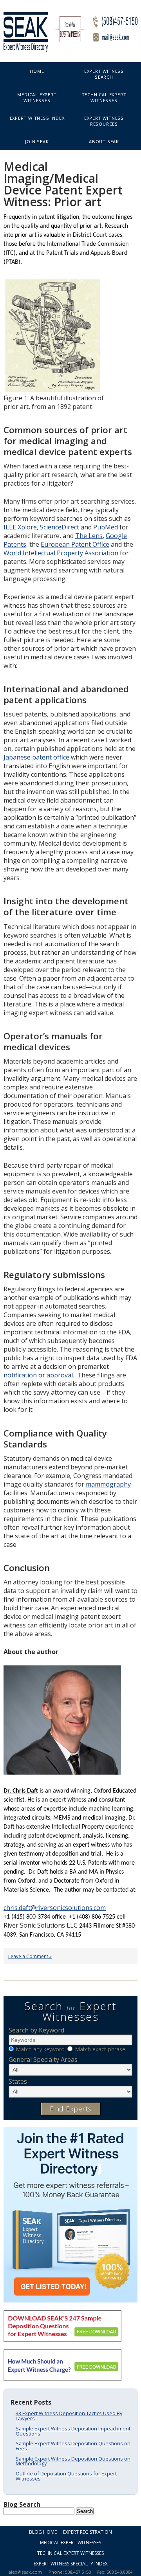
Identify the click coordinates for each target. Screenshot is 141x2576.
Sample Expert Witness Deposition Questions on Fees (73, 2446)
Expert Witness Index (37, 118)
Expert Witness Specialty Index (71, 2564)
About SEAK (104, 141)
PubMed (106, 527)
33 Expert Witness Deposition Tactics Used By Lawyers (69, 2416)
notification (20, 1375)
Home (37, 71)
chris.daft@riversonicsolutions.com (55, 1908)
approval (60, 1375)
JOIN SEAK (37, 141)
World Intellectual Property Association (61, 553)
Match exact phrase (100, 2049)
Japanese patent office (36, 757)
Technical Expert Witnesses (104, 97)
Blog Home (43, 2532)
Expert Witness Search (104, 74)
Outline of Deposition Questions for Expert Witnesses (66, 2476)
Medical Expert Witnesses (37, 97)
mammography (108, 1484)
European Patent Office (75, 544)
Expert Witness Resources (104, 121)
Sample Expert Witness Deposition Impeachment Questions (73, 2431)
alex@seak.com (25, 2572)
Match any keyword (40, 2049)
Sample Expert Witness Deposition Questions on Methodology (73, 2461)
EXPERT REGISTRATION (88, 2532)
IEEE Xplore (20, 527)
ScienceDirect (60, 527)
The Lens (89, 536)
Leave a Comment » (30, 1956)
